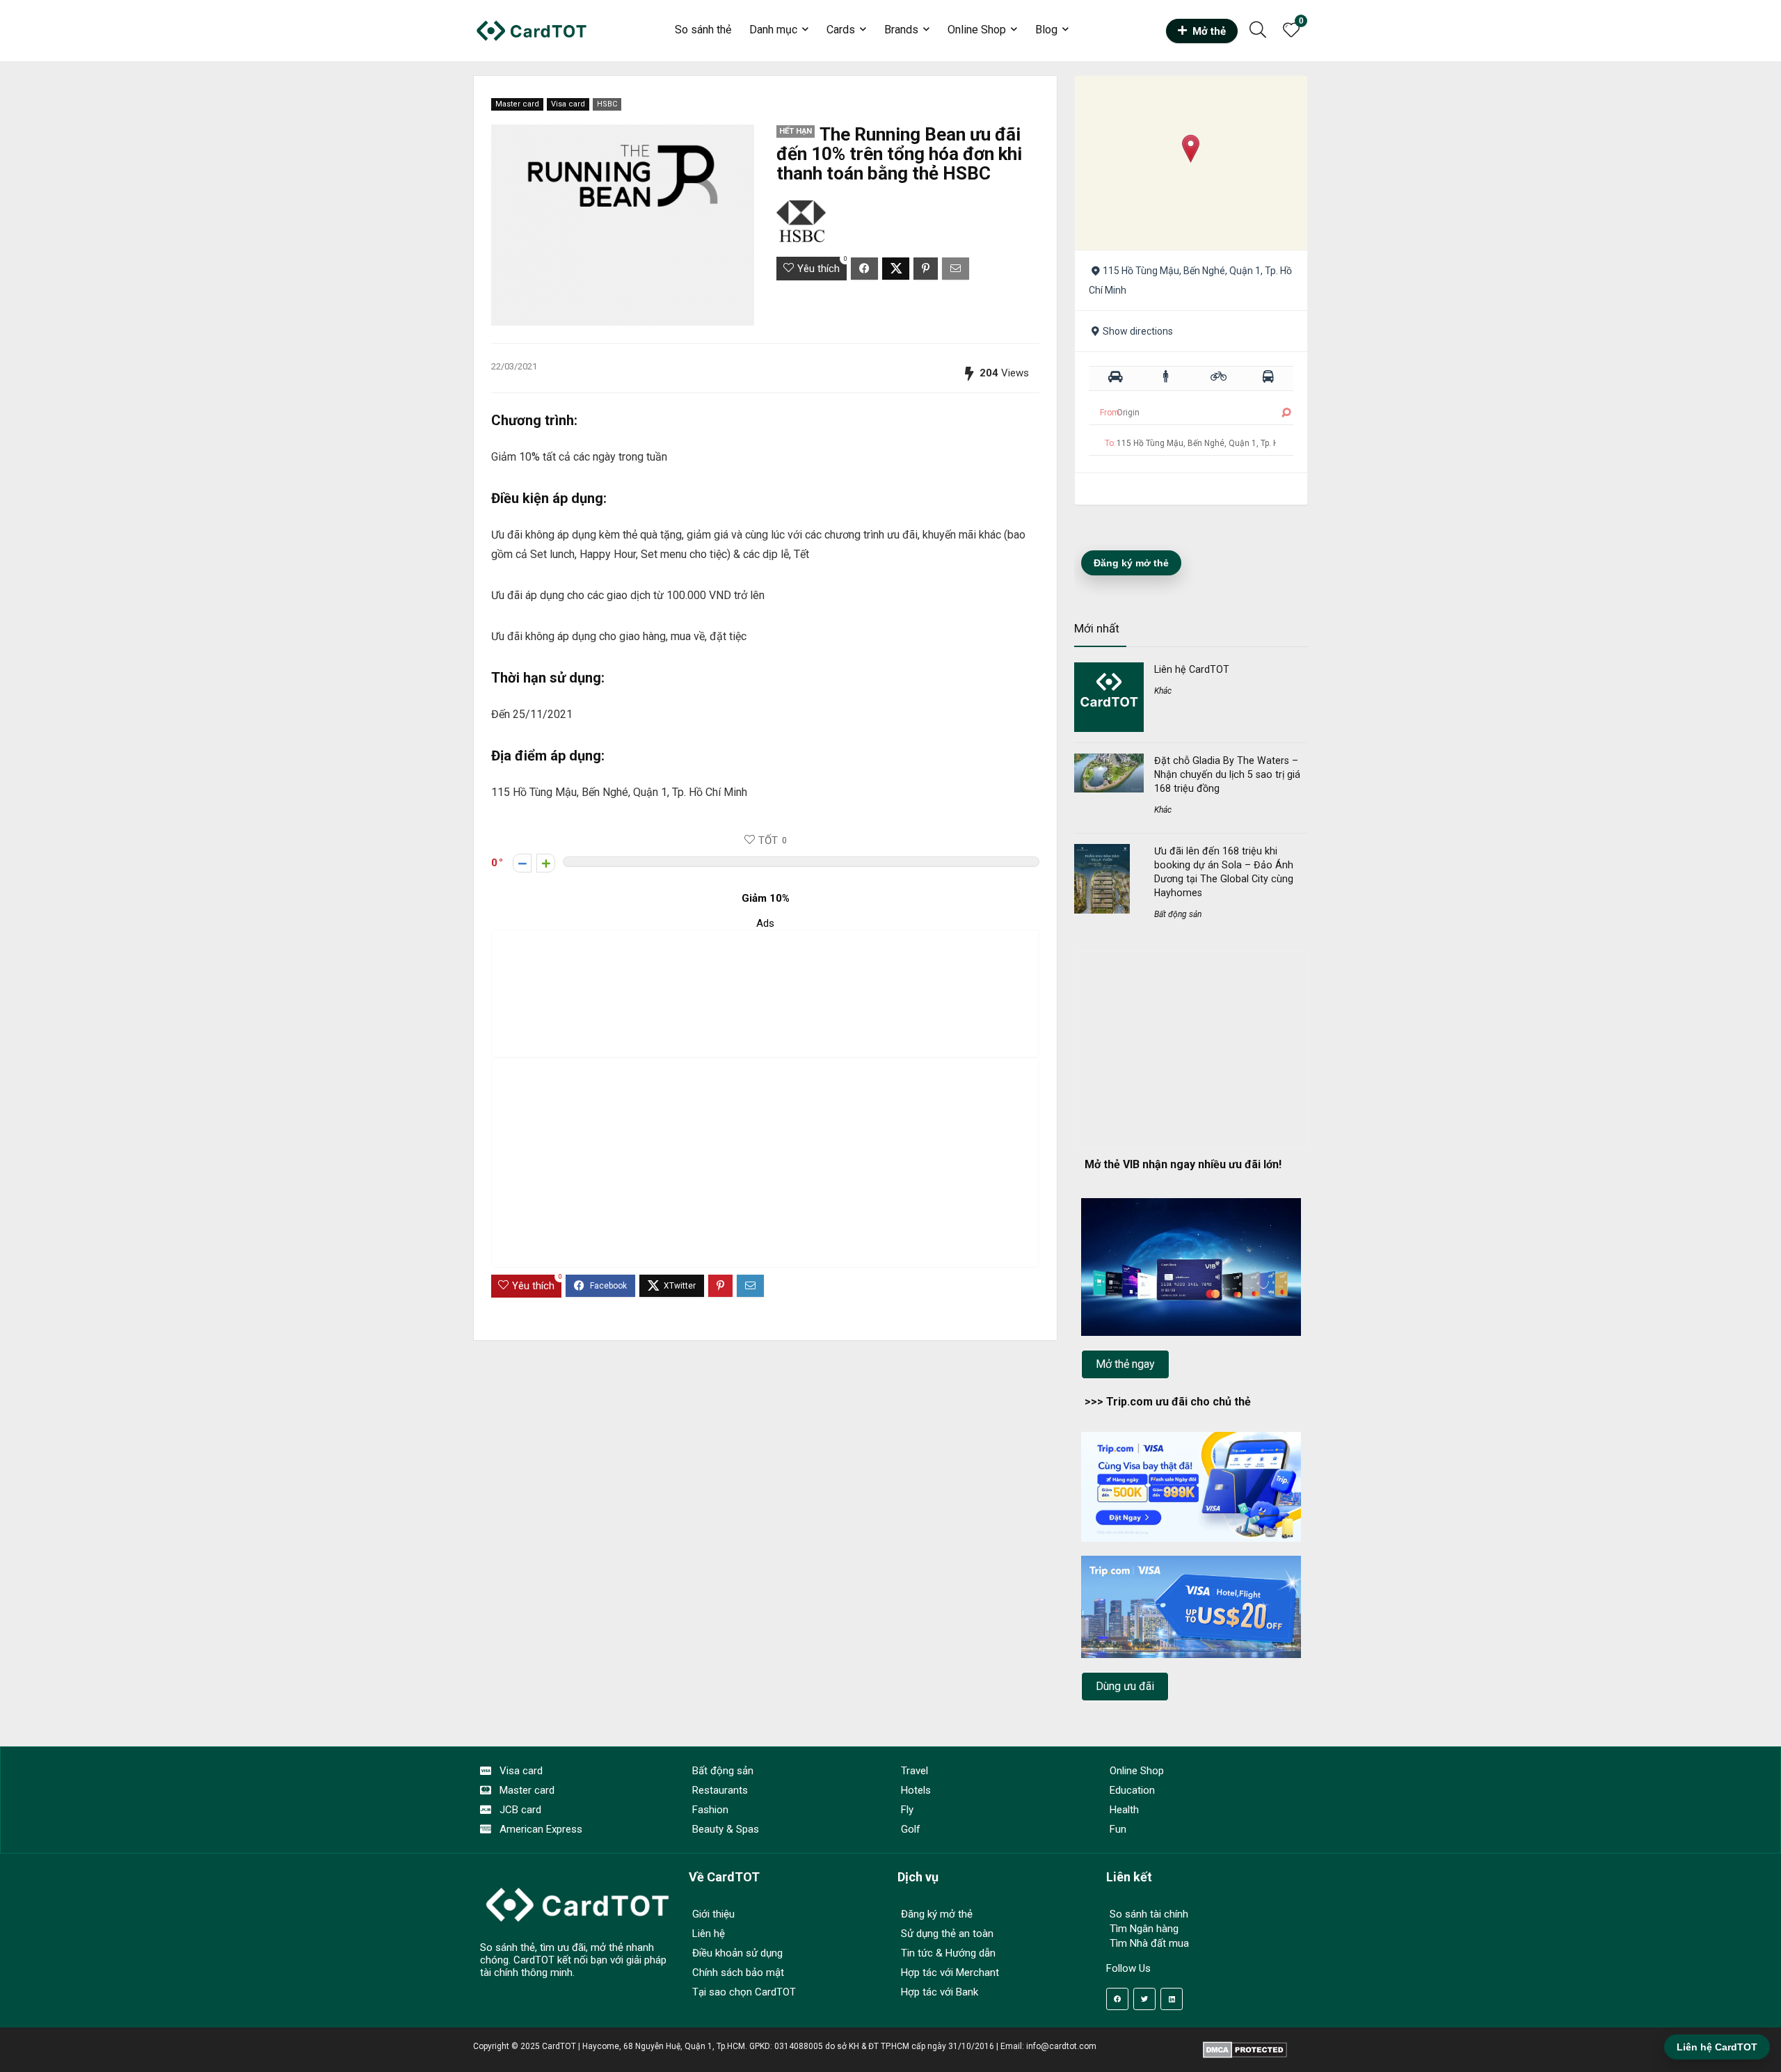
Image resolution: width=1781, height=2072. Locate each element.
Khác (1163, 691)
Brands (901, 30)
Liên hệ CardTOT (1192, 669)
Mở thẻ (1209, 31)
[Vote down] (522, 863)
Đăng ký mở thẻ (1131, 563)
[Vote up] (546, 863)
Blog (1046, 30)
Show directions (1138, 331)
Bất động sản (1178, 914)
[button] (1191, 149)
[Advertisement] (765, 994)
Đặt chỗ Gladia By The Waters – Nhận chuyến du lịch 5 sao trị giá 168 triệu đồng (1227, 774)
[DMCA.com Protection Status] (1245, 2046)
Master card (517, 104)
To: (1110, 443)
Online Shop (977, 30)
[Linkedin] (1172, 1999)
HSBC (607, 104)
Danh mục (773, 30)
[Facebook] (1117, 1999)
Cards (841, 30)
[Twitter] (1144, 1999)
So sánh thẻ (703, 30)
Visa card (568, 104)
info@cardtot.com (1061, 2046)
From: (1111, 413)
